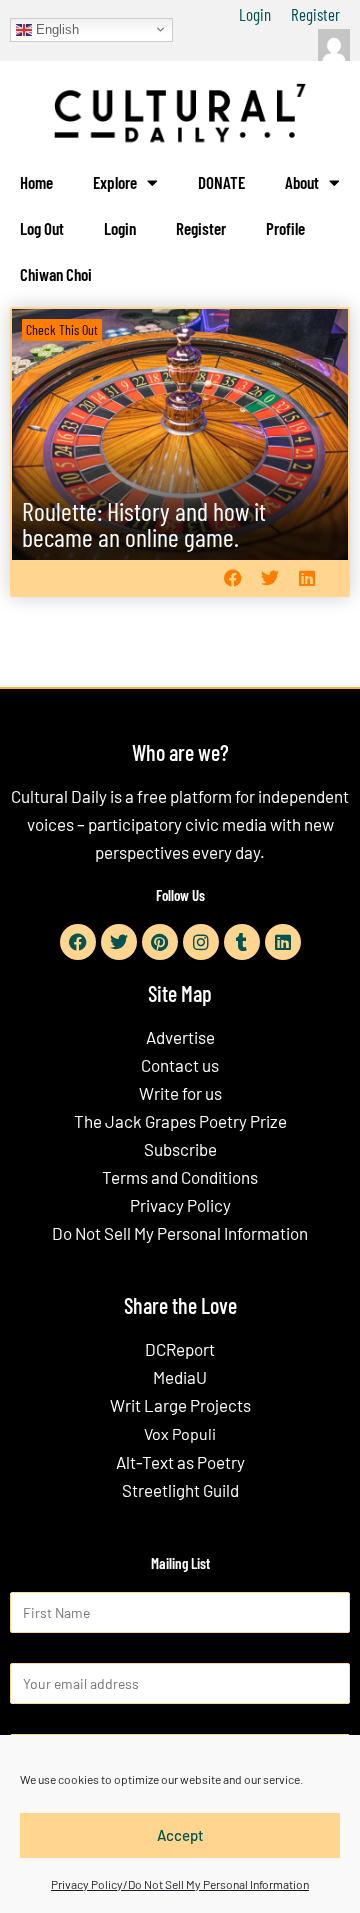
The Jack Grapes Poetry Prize (180, 1121)
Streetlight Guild (180, 1490)
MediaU (180, 1377)
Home (36, 182)
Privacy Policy (180, 1205)
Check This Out (62, 329)
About (302, 182)
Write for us (180, 1093)
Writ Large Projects (180, 1405)
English (55, 28)
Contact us (180, 1065)
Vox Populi (180, 1433)
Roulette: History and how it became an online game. (144, 523)
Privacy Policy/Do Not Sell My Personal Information (180, 1884)
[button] (232, 578)
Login (255, 14)
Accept (180, 1835)
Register (315, 14)
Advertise (180, 1037)
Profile (285, 228)
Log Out (42, 228)
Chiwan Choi (56, 274)
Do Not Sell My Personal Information (180, 1233)
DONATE (221, 182)
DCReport (180, 1349)
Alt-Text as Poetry (180, 1462)
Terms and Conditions (180, 1177)
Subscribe (180, 1149)
